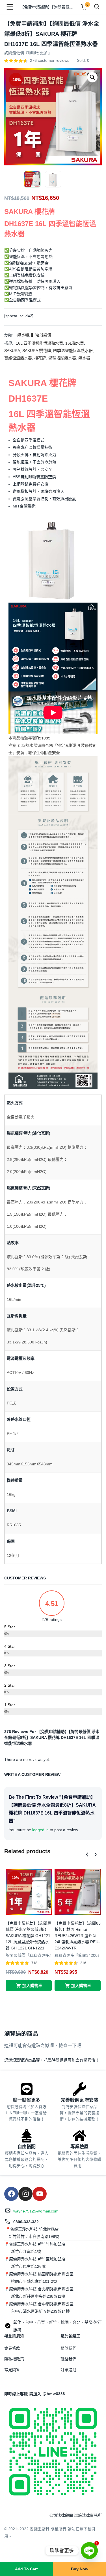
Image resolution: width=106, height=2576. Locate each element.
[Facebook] (11, 2194)
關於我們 (68, 2348)
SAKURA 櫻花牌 (37, 351)
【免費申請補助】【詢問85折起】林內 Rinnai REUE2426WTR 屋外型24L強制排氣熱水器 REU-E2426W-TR (78, 1936)
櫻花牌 (40, 358)
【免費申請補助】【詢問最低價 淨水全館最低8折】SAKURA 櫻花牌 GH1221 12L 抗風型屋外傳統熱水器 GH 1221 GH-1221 (28, 1936)
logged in (40, 1830)
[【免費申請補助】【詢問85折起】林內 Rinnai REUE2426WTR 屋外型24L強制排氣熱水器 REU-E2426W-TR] (78, 1891)
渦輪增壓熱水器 (62, 358)
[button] (92, 77)
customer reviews (50, 60)
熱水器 (84, 358)
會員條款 (12, 2348)
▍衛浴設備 (41, 335)
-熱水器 (22, 335)
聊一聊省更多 (27, 2100)
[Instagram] (25, 2194)
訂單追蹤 (68, 2370)
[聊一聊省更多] (27, 2089)
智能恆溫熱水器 (18, 358)
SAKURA (12, 351)
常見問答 (12, 2370)
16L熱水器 (75, 343)
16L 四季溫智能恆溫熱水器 (39, 343)
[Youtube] (40, 2194)
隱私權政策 (14, 2359)
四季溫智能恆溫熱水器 (73, 351)
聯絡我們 (68, 2359)
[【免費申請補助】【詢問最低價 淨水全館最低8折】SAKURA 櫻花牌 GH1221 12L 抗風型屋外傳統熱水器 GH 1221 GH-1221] (29, 1891)
